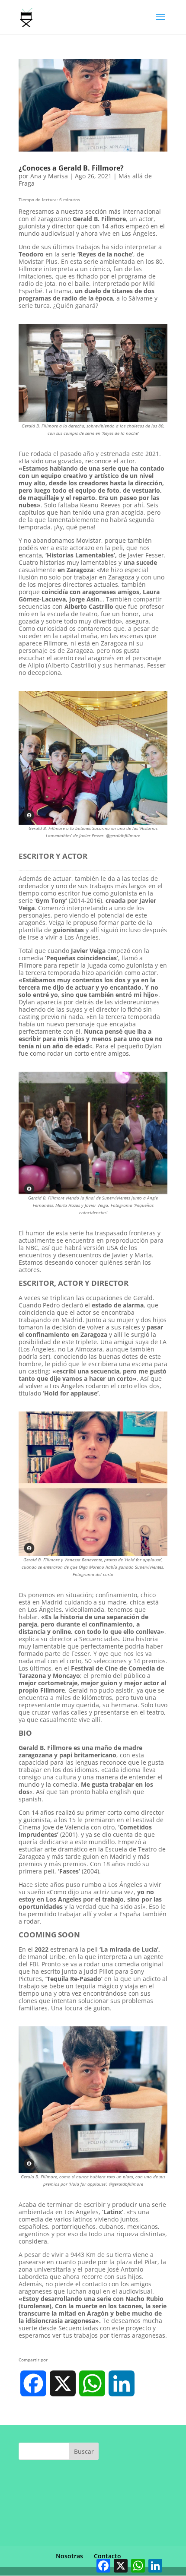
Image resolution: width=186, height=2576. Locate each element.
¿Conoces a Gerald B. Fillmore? (71, 168)
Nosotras (69, 2556)
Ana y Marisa (49, 176)
